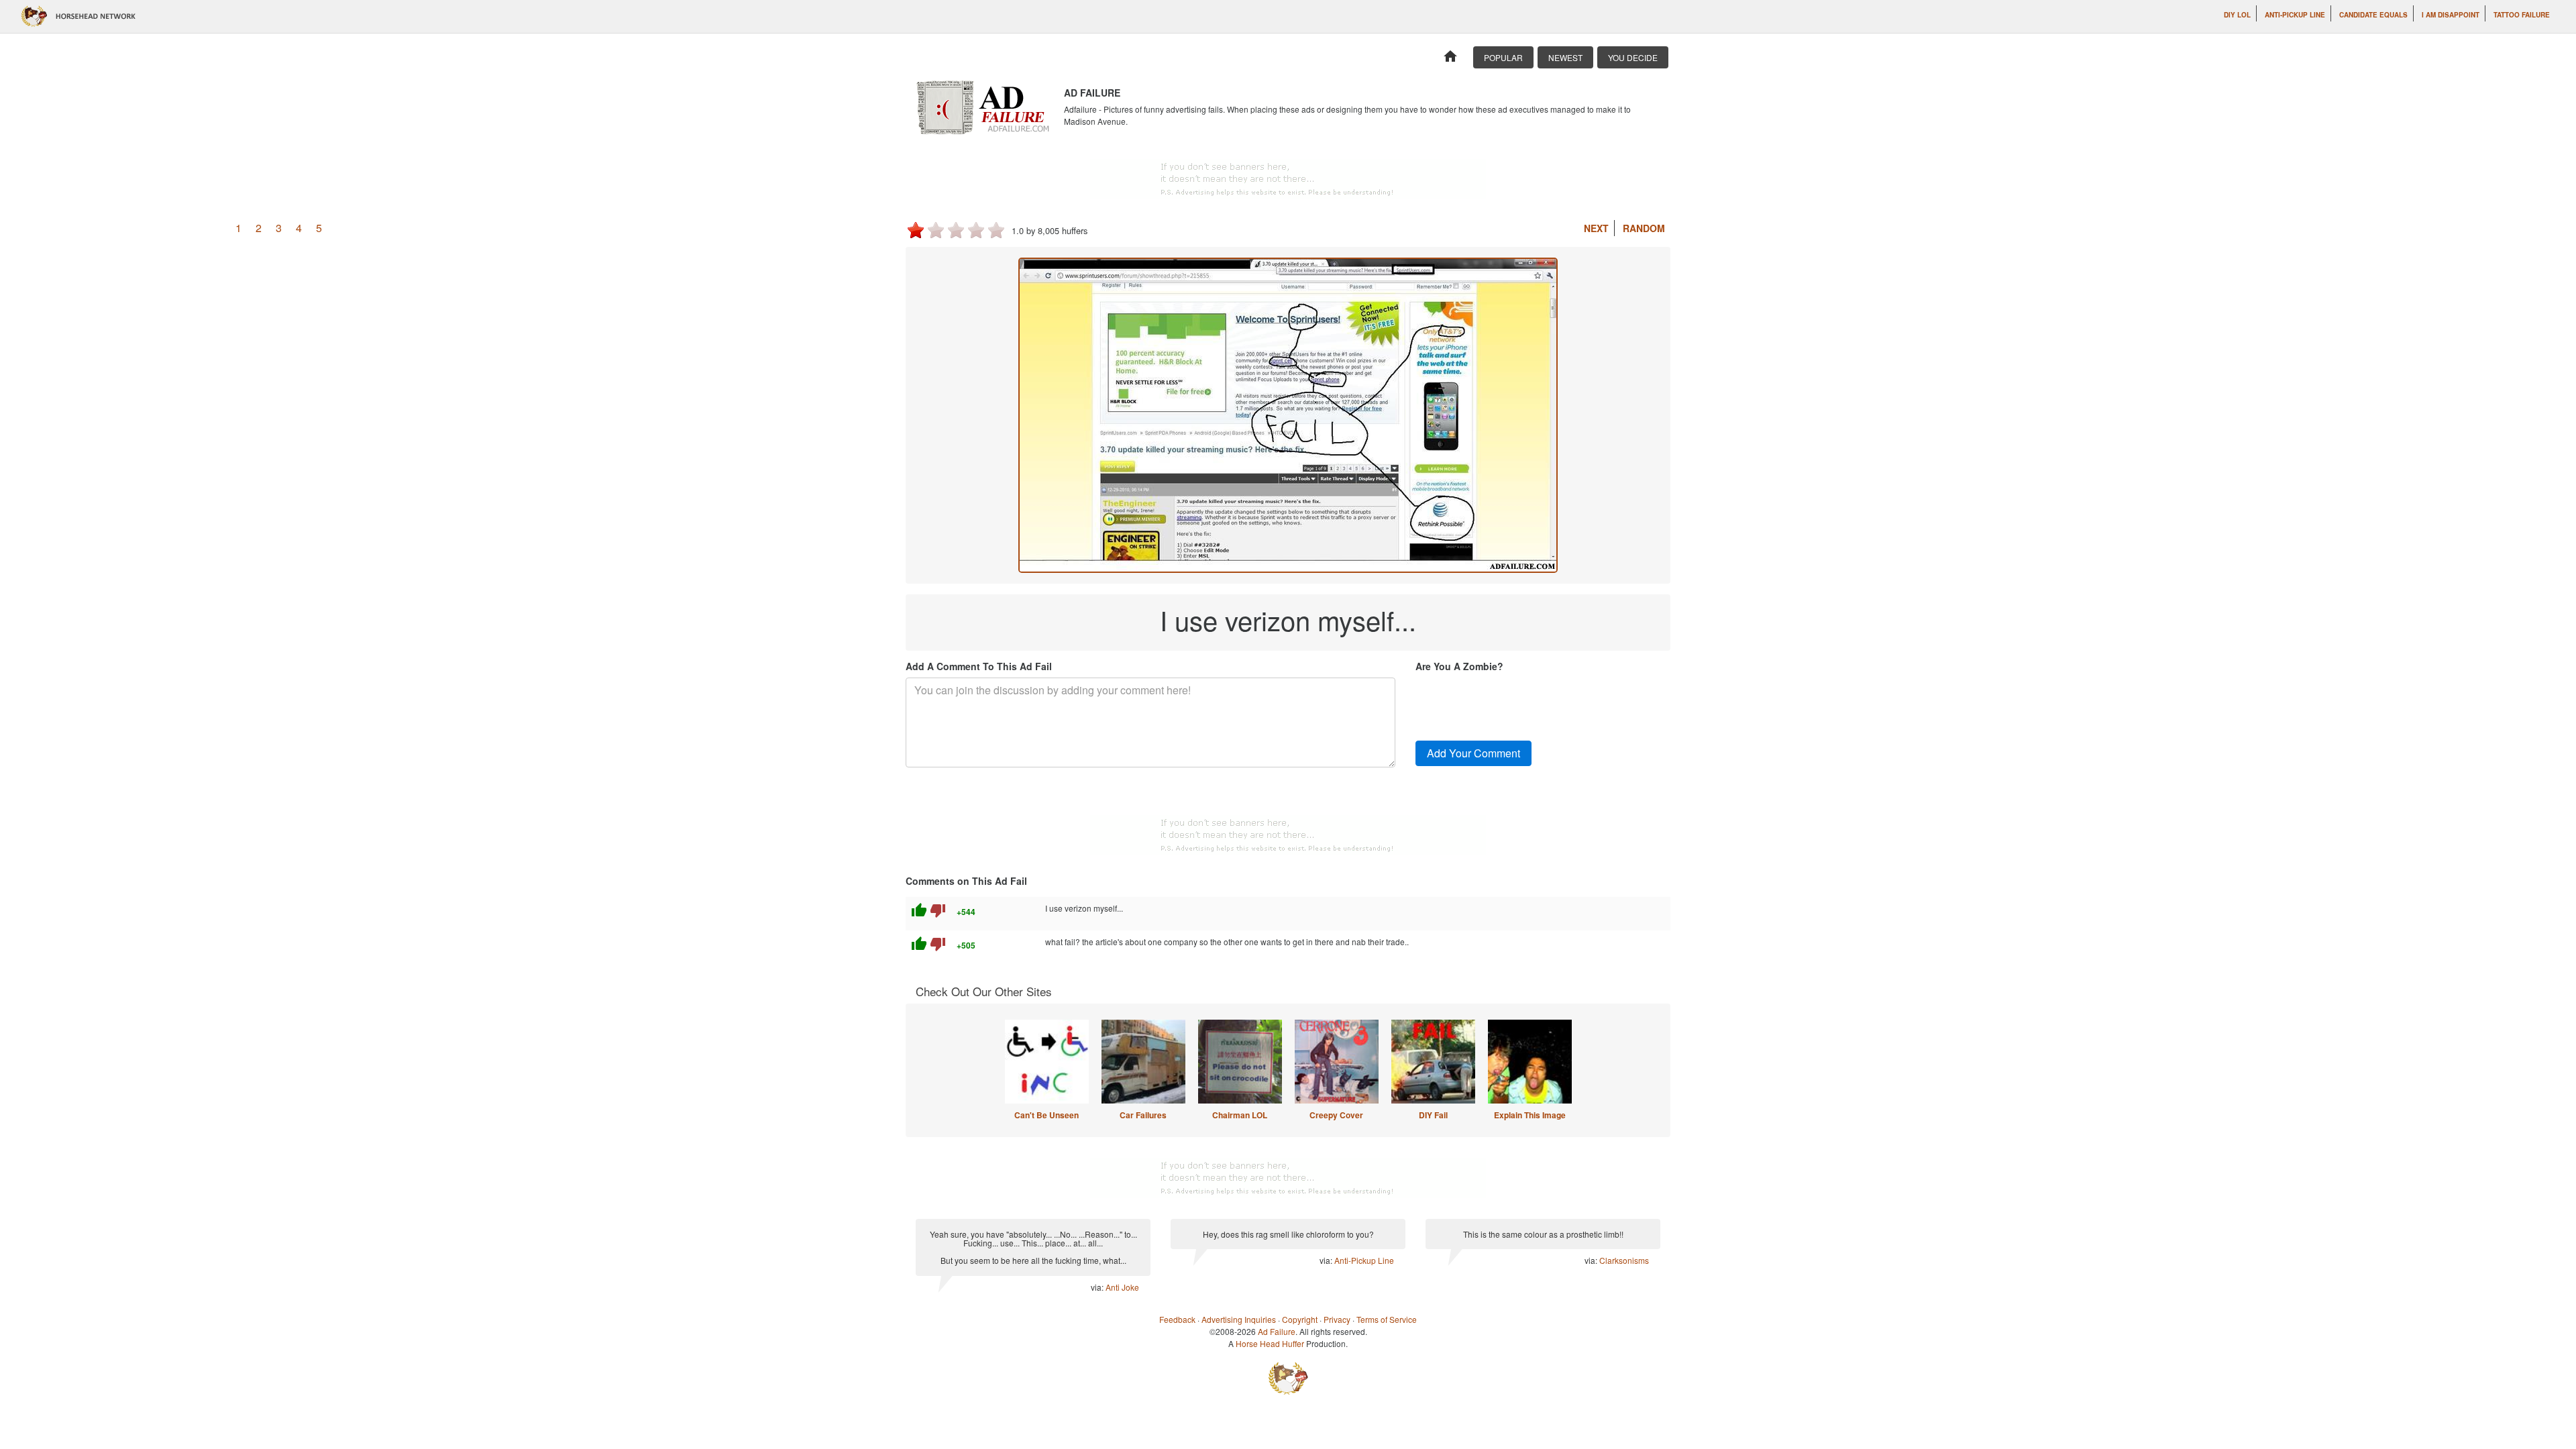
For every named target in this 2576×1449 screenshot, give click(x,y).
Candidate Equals (2373, 15)
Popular (1503, 57)
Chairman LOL (1240, 1115)
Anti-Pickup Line (2295, 15)
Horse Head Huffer (1270, 1343)
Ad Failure (1277, 1331)
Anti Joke (1122, 1287)
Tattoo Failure (2522, 15)
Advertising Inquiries (1239, 1319)
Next (1596, 228)
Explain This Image (1530, 1115)
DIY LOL (2237, 15)
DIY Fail (1433, 1115)
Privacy (1337, 1319)
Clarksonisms (1624, 1260)
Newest (1565, 57)
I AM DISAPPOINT (2451, 15)
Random (1644, 228)
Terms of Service (1387, 1319)
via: (1098, 1287)
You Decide (1633, 57)
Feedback (1177, 1319)
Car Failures (1143, 1115)
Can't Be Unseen (1046, 1115)
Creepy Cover (1336, 1115)
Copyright (1300, 1319)
